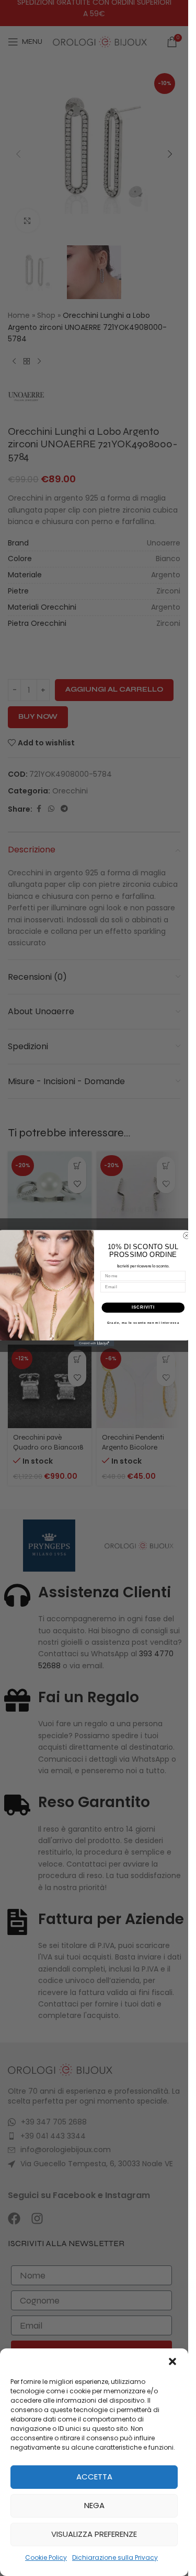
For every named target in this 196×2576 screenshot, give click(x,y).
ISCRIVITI (143, 1307)
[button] (172, 2361)
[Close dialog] (187, 1236)
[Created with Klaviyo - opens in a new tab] (94, 1344)
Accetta (94, 2477)
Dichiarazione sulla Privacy (115, 2557)
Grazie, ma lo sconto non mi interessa (143, 1322)
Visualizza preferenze (94, 2534)
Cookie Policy (46, 2557)
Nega (94, 2505)
